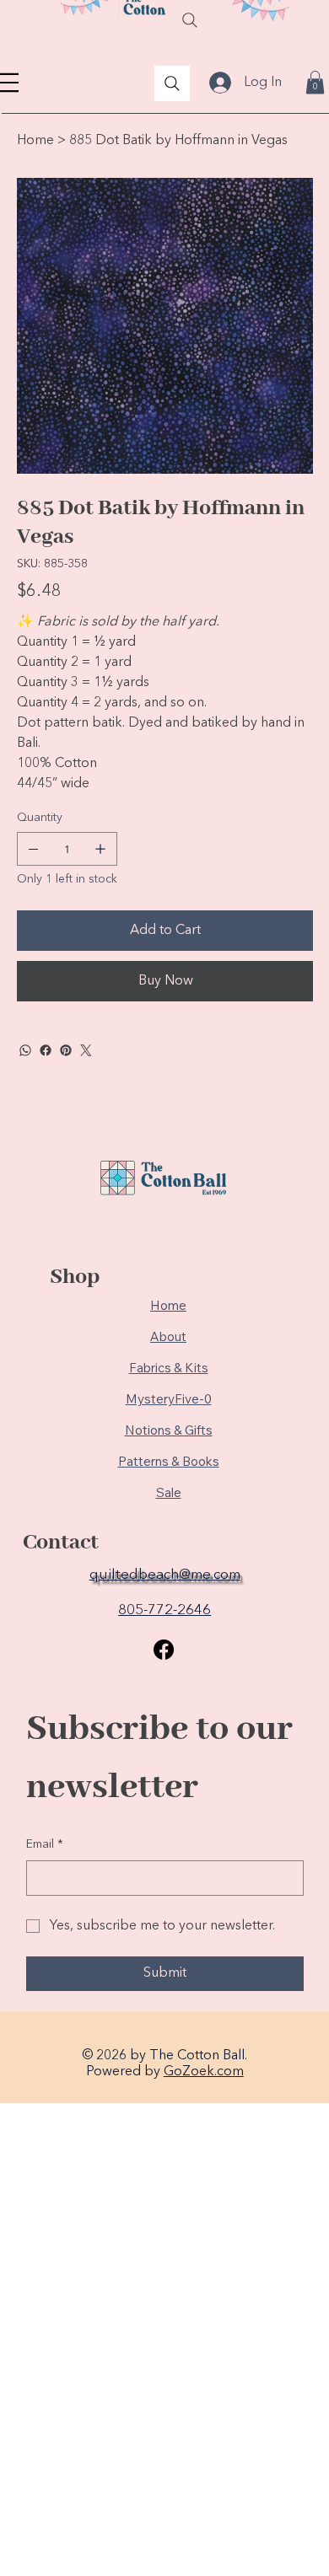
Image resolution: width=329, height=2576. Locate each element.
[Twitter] (86, 1050)
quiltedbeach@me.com (165, 1575)
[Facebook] (46, 1050)
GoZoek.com (204, 2072)
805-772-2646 (164, 1610)
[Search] (190, 20)
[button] (315, 82)
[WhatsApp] (25, 1050)
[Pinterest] (66, 1050)
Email (45, 1844)
